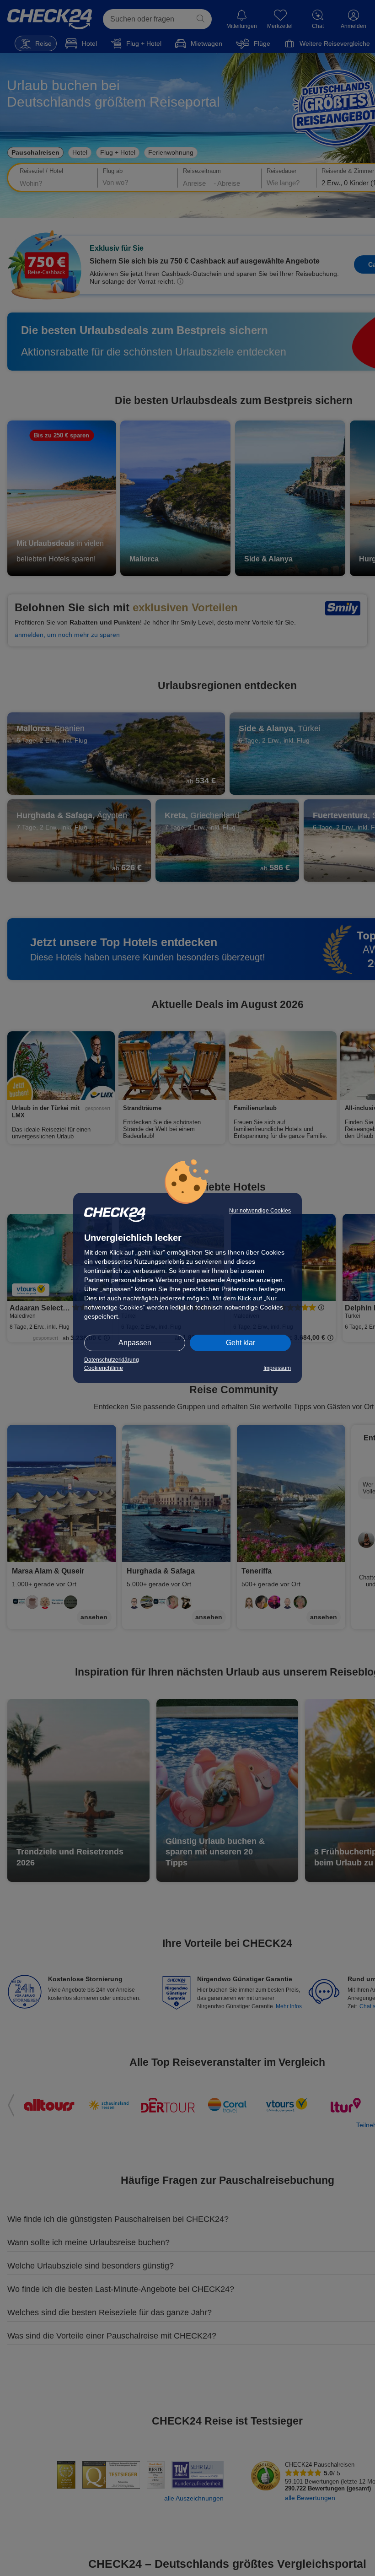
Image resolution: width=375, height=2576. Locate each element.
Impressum (277, 1368)
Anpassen (135, 1343)
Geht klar (241, 1343)
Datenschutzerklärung (112, 1360)
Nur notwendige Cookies (260, 1211)
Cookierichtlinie (104, 1368)
